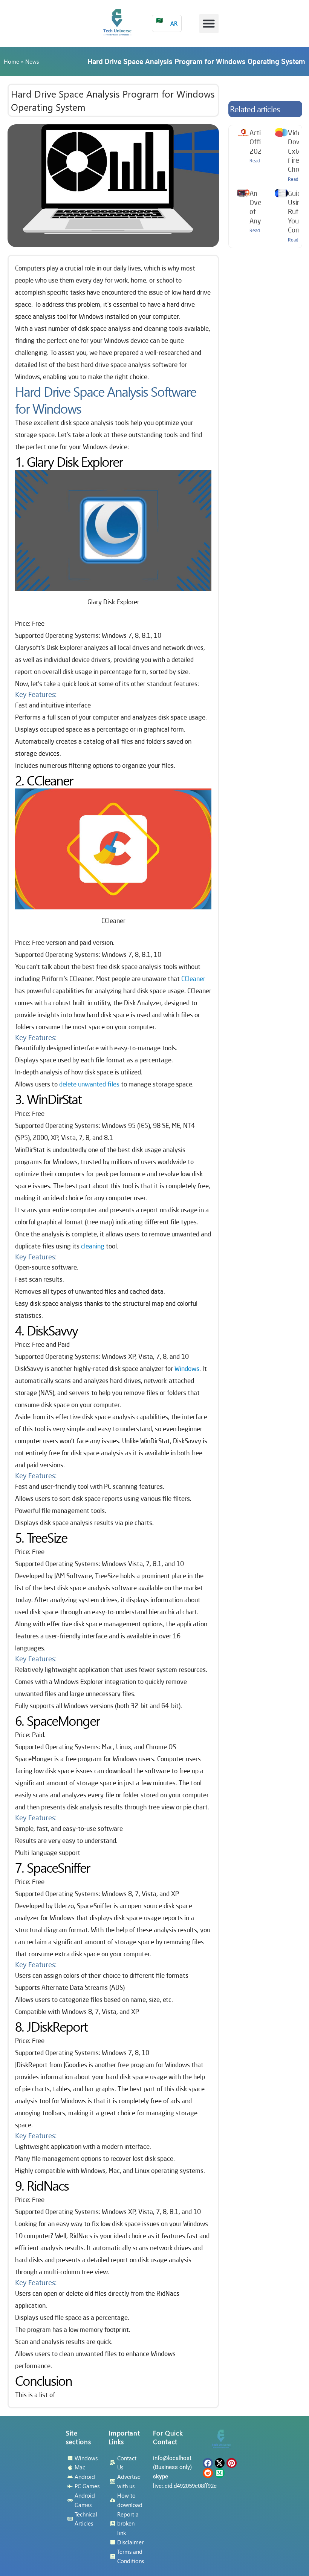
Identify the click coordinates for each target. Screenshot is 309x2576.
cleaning (93, 1246)
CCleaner (193, 979)
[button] (209, 24)
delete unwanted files (89, 1084)
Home (11, 61)
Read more (260, 161)
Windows (187, 1368)
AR (167, 22)
